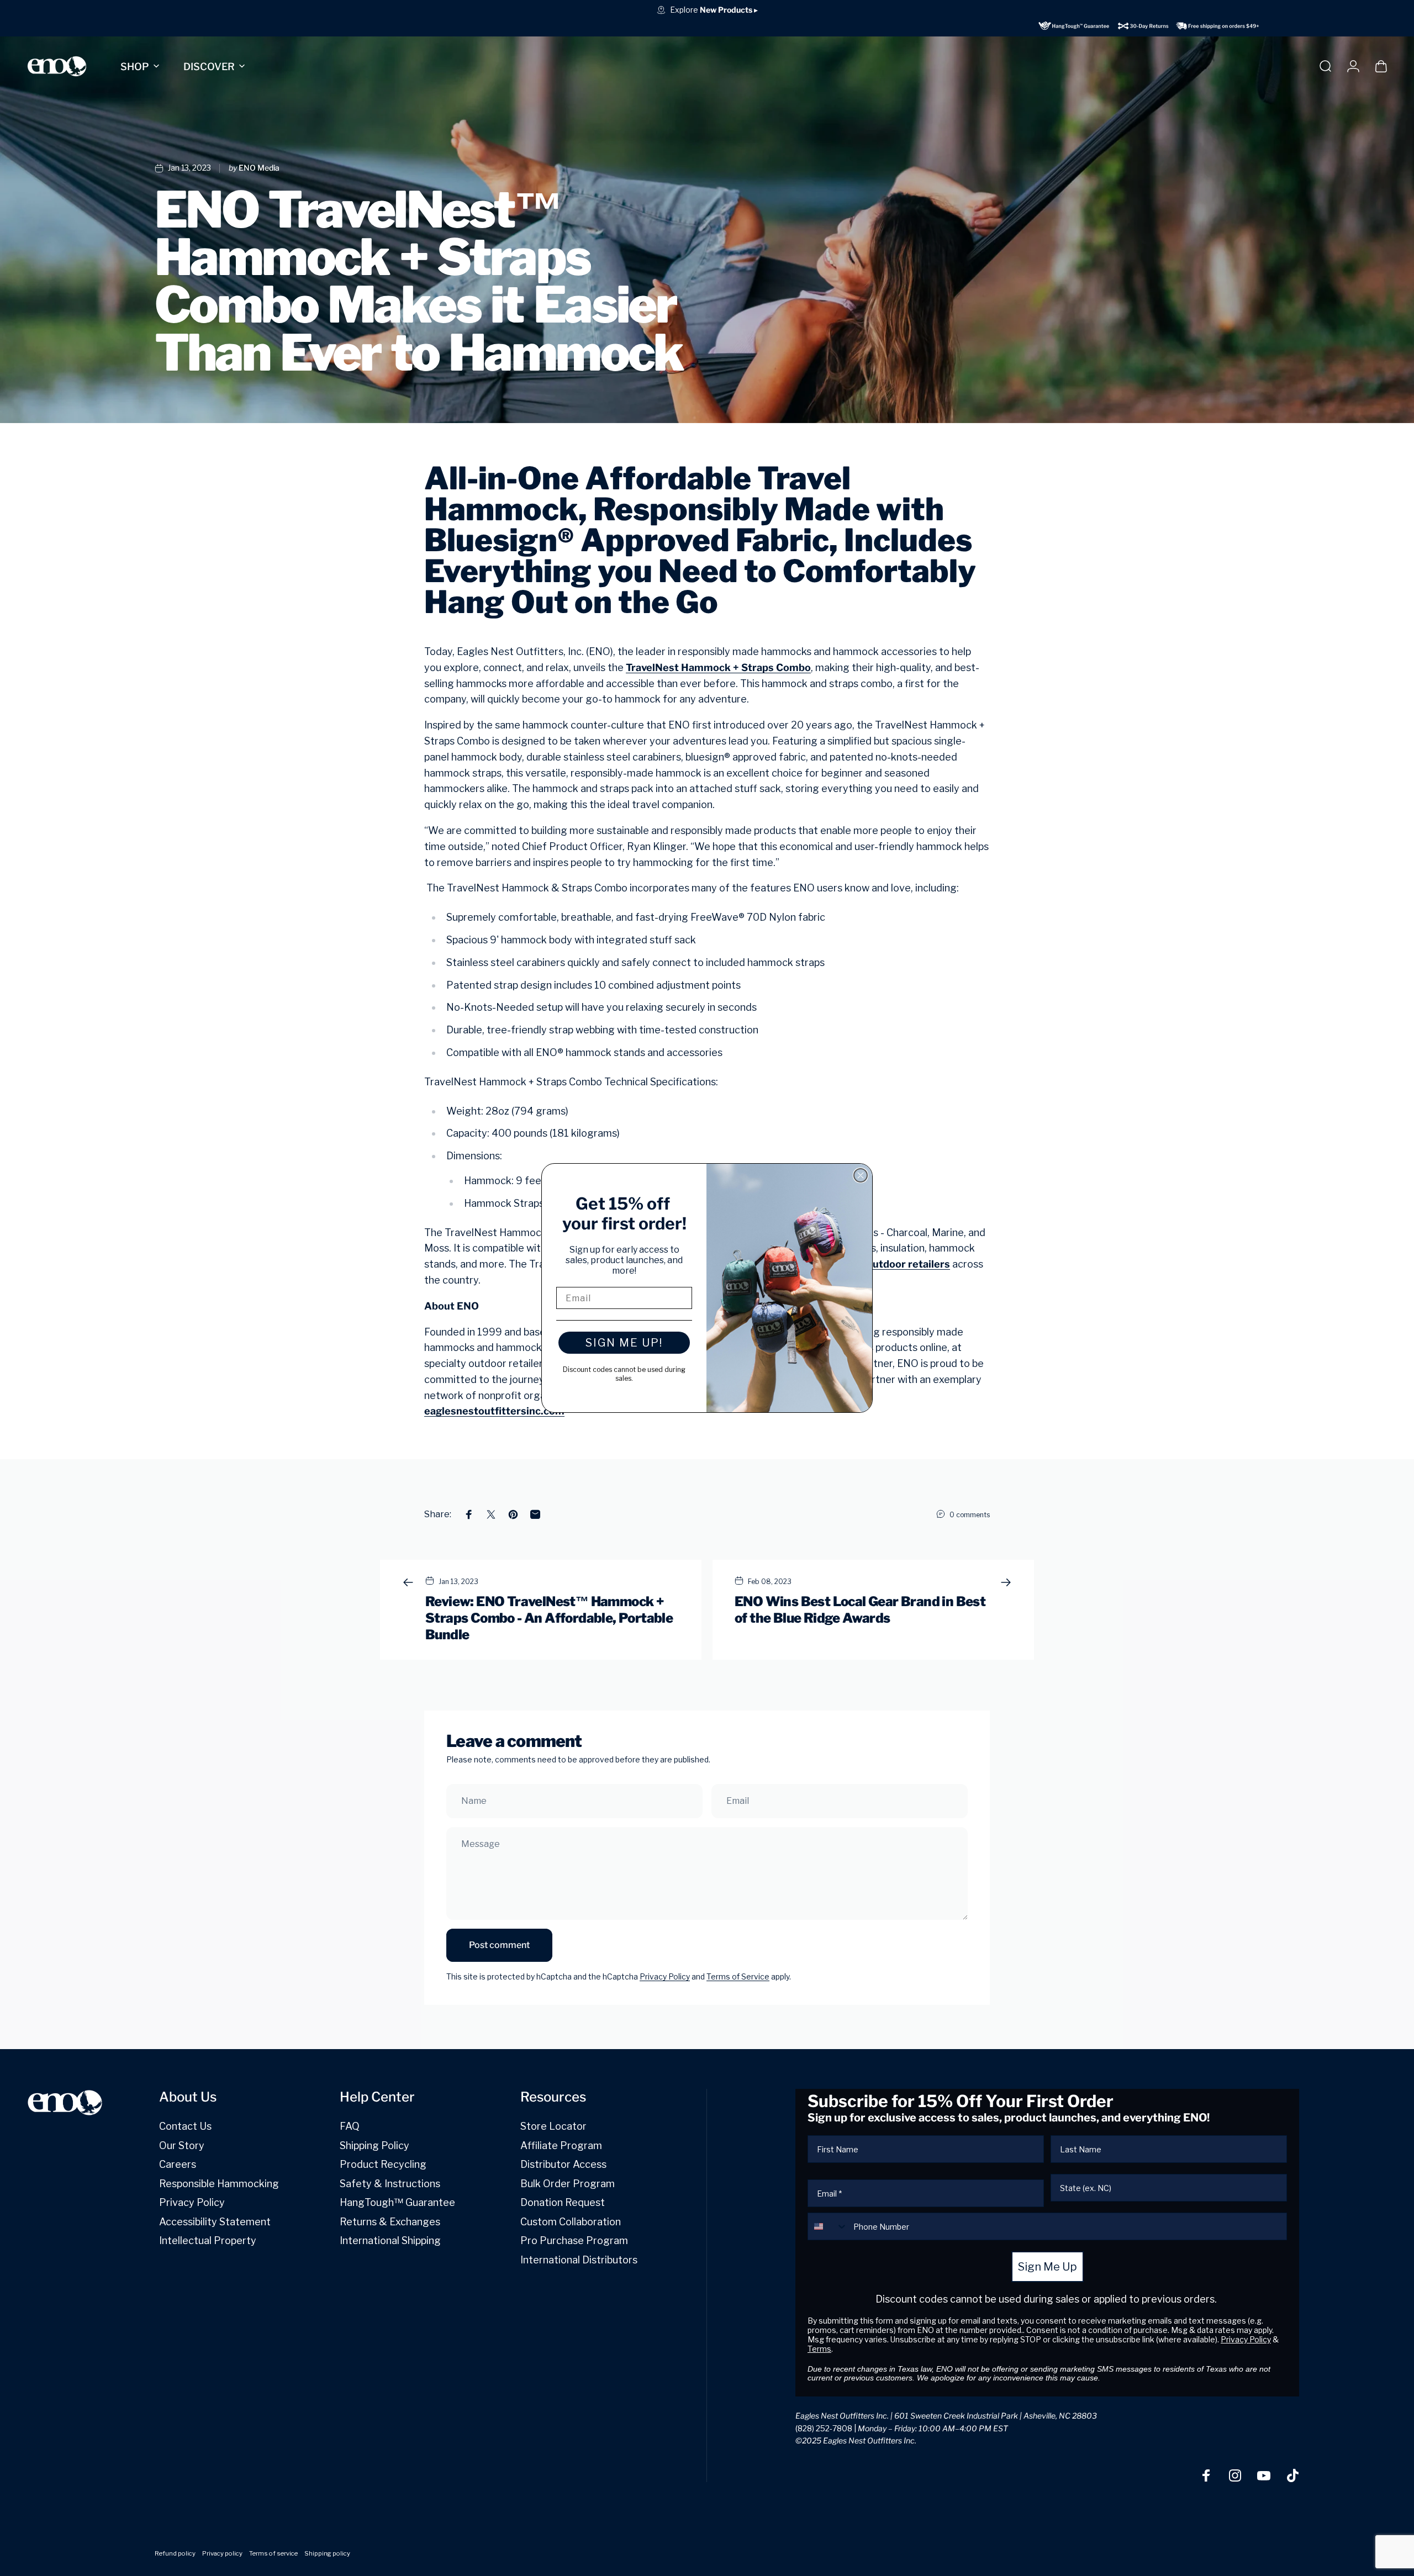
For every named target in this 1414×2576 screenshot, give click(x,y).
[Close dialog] (861, 1175)
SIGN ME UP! (624, 1343)
